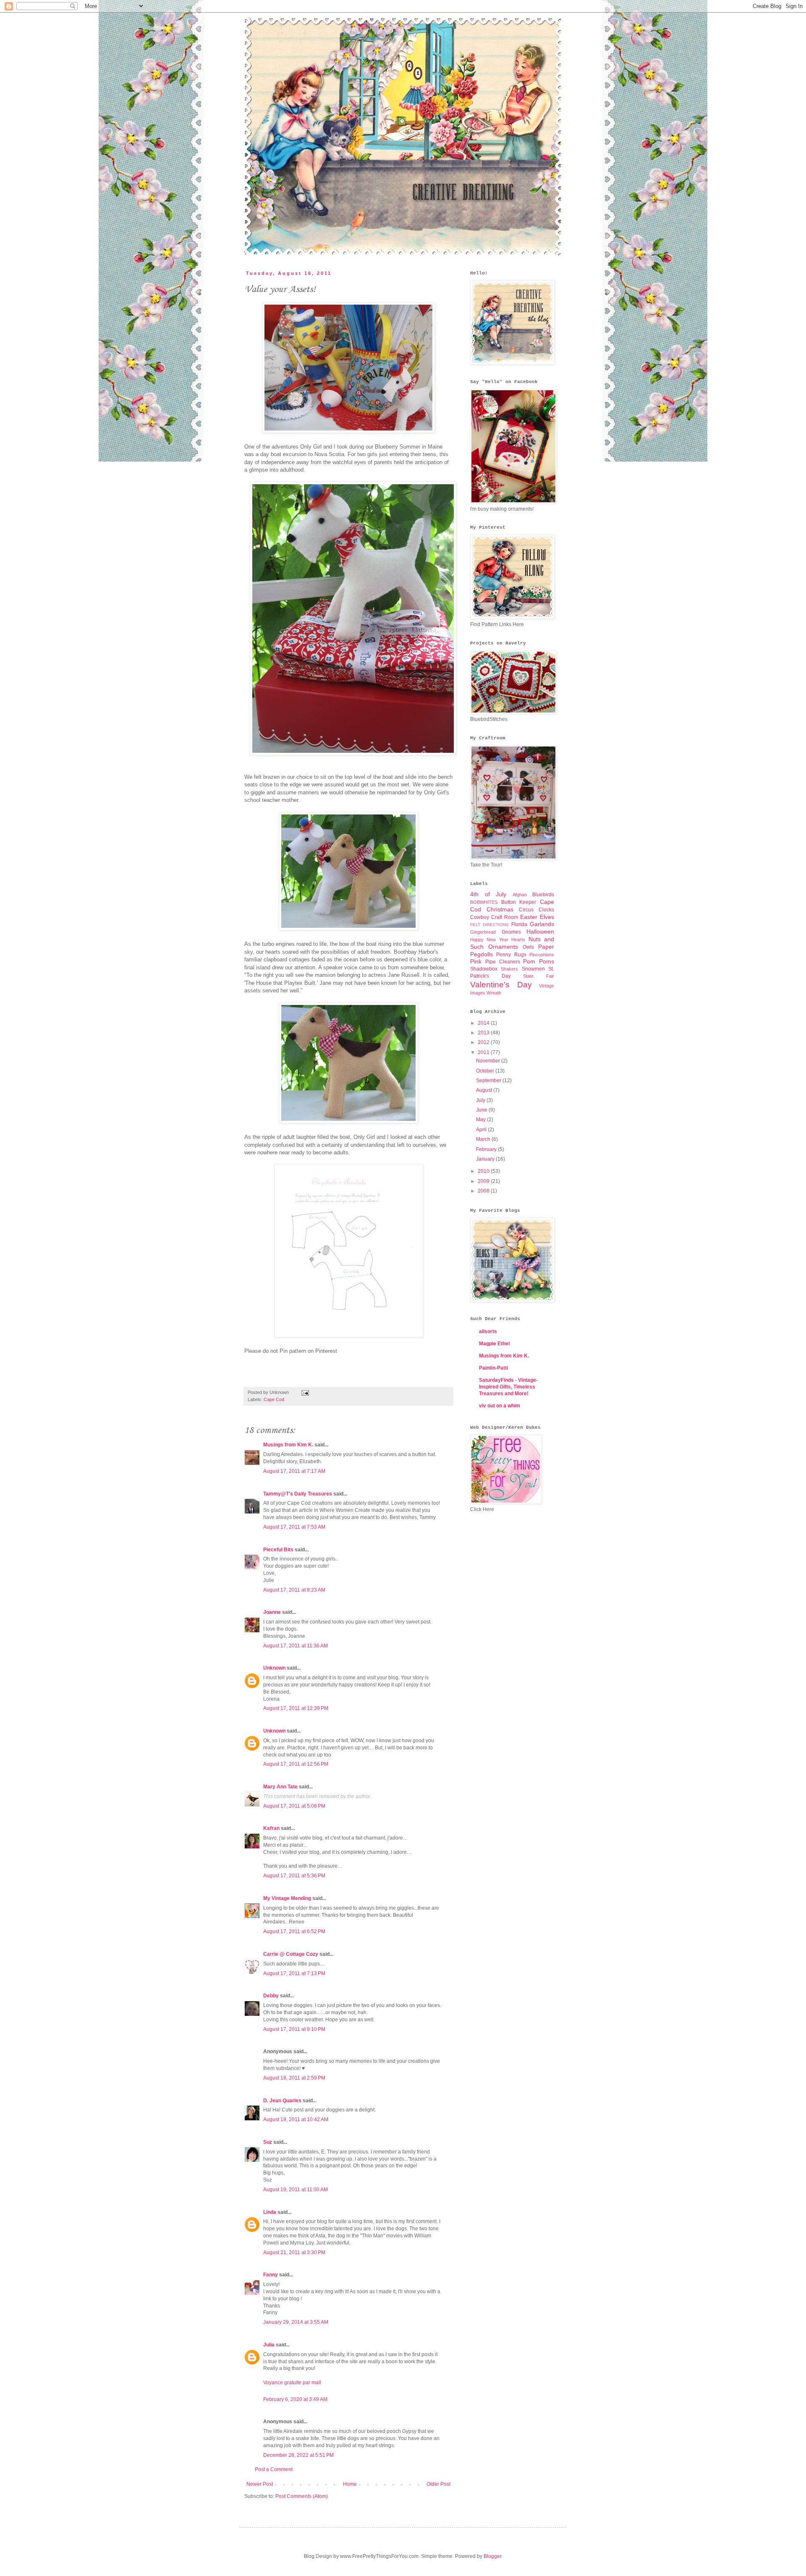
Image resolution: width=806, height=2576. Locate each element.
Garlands (542, 924)
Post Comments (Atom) (302, 2496)
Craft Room (505, 917)
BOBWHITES (484, 902)
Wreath (494, 993)
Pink (476, 961)
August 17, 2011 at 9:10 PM (294, 2029)
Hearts (518, 940)
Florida (519, 924)
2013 (484, 1033)
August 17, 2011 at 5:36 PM (294, 1876)
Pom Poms (539, 961)
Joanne (272, 1612)
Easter (529, 917)
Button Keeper (519, 902)
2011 (484, 1052)
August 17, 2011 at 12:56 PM (296, 1764)
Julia (269, 2345)
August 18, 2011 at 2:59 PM (294, 2078)
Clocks (546, 910)
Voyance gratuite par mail (292, 2383)
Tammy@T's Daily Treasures (298, 1494)
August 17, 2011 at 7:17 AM (294, 1471)
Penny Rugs (511, 955)
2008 (484, 1191)
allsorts (488, 1331)
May (482, 1120)
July (481, 1100)
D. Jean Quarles (282, 2101)
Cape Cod (274, 1399)
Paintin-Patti (493, 1368)
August (485, 1090)
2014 (484, 1023)
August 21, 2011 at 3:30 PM (294, 2252)
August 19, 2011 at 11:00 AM (296, 2190)
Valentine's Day (501, 985)
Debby (271, 1996)
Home (350, 2484)
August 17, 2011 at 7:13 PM (294, 1973)
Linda (270, 2212)
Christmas (500, 909)
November (489, 1061)
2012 (484, 1042)
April (482, 1130)
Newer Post (260, 2484)
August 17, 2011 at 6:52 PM (294, 1931)
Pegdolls (482, 954)
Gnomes (511, 932)
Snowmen (533, 969)
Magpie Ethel (494, 1344)
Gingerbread (483, 932)
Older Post (438, 2484)
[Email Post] (304, 1392)
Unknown (274, 1668)
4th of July (488, 894)
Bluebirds (543, 895)
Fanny (271, 2275)
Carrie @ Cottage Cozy (291, 1954)
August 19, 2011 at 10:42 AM (296, 2119)
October (486, 1071)
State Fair (539, 976)
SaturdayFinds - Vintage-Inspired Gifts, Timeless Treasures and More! (508, 1387)
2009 (484, 1181)
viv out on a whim (500, 1406)
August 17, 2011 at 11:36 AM (296, 1646)
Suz (268, 2142)
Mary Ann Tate (280, 1787)
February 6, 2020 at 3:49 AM (295, 2399)
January (486, 1159)
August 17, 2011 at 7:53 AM (294, 1527)
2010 (484, 1171)
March (484, 1139)
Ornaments (503, 947)
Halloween (540, 932)
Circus (526, 910)
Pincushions (542, 955)
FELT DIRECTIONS (489, 925)
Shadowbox (484, 969)
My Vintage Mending (287, 1898)
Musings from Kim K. (288, 1445)
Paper (546, 947)
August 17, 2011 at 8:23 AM (294, 1590)
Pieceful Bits (278, 1550)
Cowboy (480, 917)
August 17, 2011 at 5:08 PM (294, 1806)
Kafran (271, 1828)
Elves (547, 917)
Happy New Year (489, 940)
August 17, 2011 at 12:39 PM (296, 1708)
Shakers (509, 969)
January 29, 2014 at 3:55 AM (296, 2322)
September (489, 1081)
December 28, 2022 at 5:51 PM (298, 2455)
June (482, 1110)
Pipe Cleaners (503, 962)
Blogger (492, 2556)
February (487, 1149)
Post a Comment (274, 2469)
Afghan (520, 895)
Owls (528, 947)
